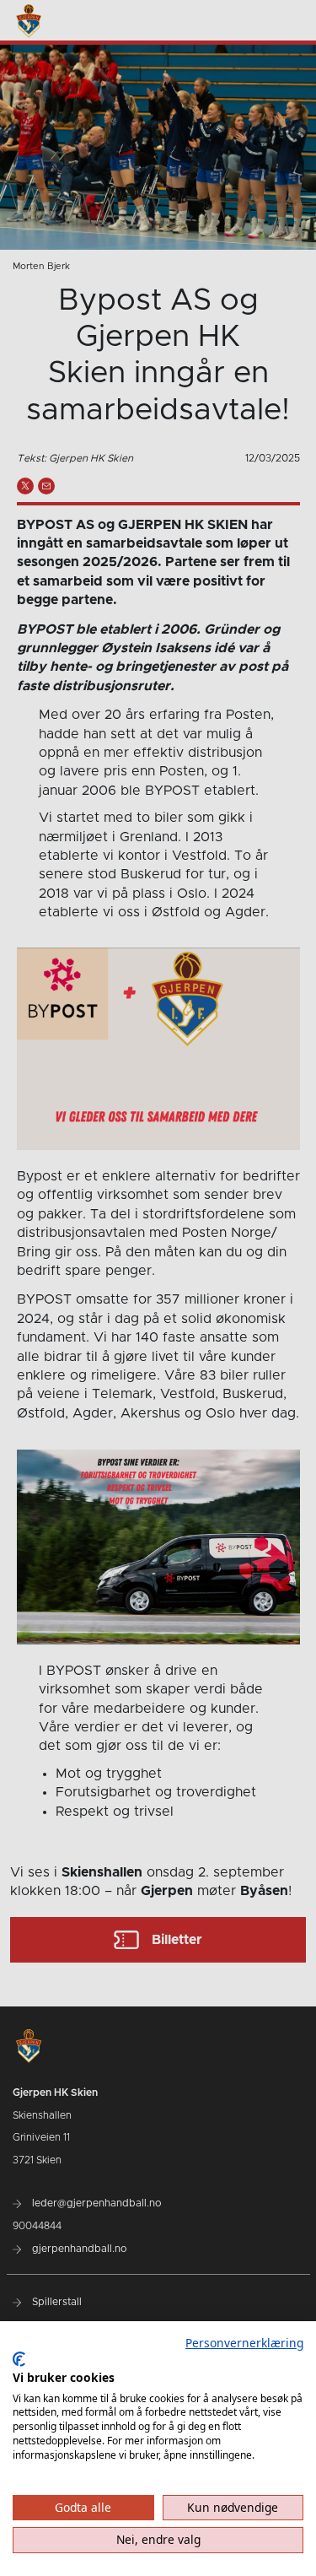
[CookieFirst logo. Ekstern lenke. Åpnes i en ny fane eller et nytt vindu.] (19, 2359)
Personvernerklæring (244, 2343)
